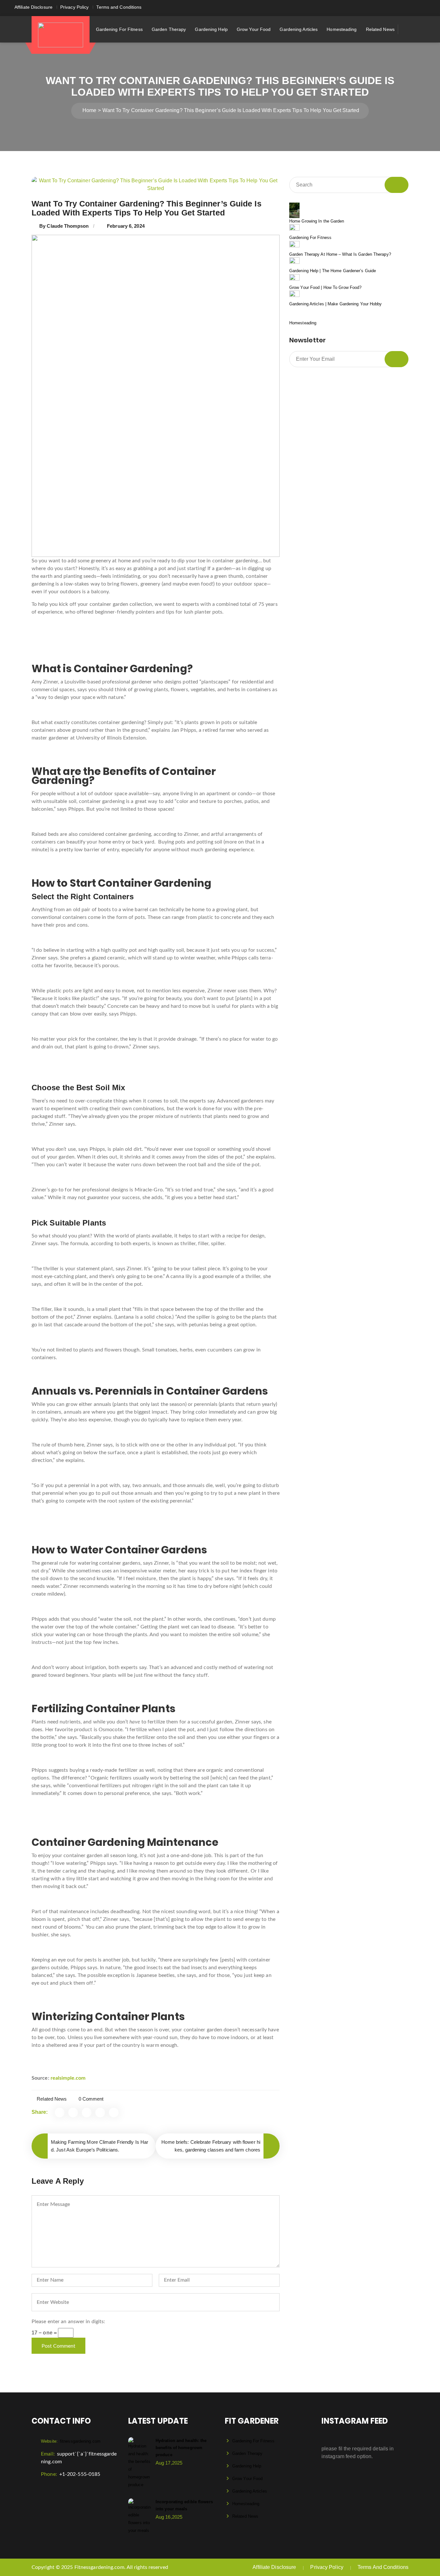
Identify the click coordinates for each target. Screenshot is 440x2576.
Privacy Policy (74, 7)
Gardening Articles (299, 29)
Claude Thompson (68, 226)
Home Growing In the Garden (317, 221)
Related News (380, 29)
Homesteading (342, 29)
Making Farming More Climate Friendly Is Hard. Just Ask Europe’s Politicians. (100, 2146)
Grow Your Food (254, 29)
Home (89, 110)
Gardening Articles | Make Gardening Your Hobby (336, 304)
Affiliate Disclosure (33, 7)
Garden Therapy (169, 29)
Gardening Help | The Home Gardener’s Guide (333, 271)
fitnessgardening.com (71, 2441)
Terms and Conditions (119, 7)
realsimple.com (68, 2078)
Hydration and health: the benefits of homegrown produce (181, 2448)
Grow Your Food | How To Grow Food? (325, 287)
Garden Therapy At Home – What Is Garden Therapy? (340, 254)
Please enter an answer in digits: (68, 2322)
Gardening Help (211, 29)
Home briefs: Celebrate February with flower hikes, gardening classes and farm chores (211, 2146)
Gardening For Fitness (119, 29)
